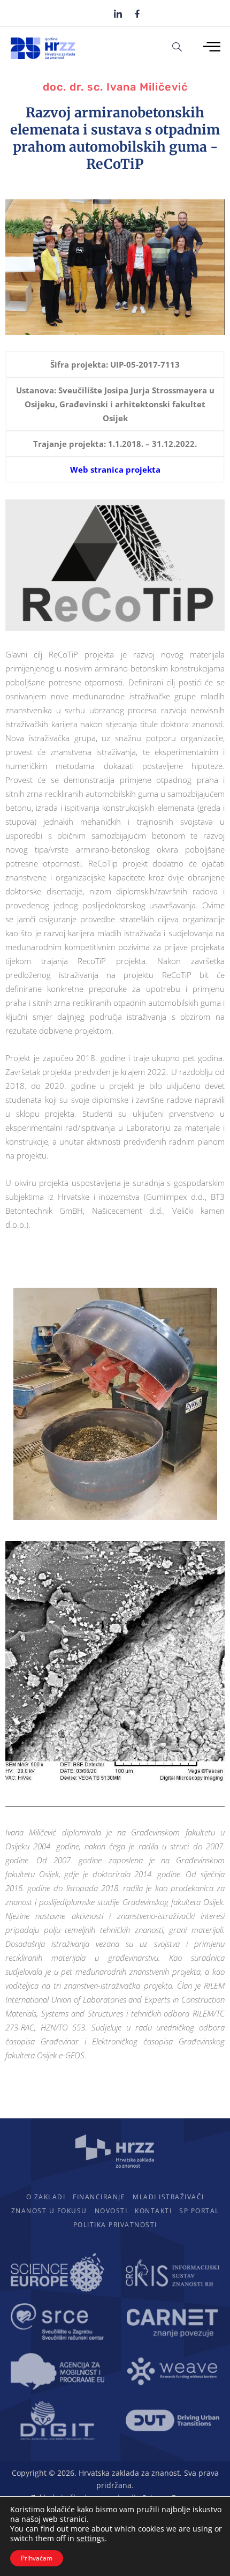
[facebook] (137, 13)
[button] (177, 46)
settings (91, 2538)
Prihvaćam (37, 2558)
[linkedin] (118, 13)
